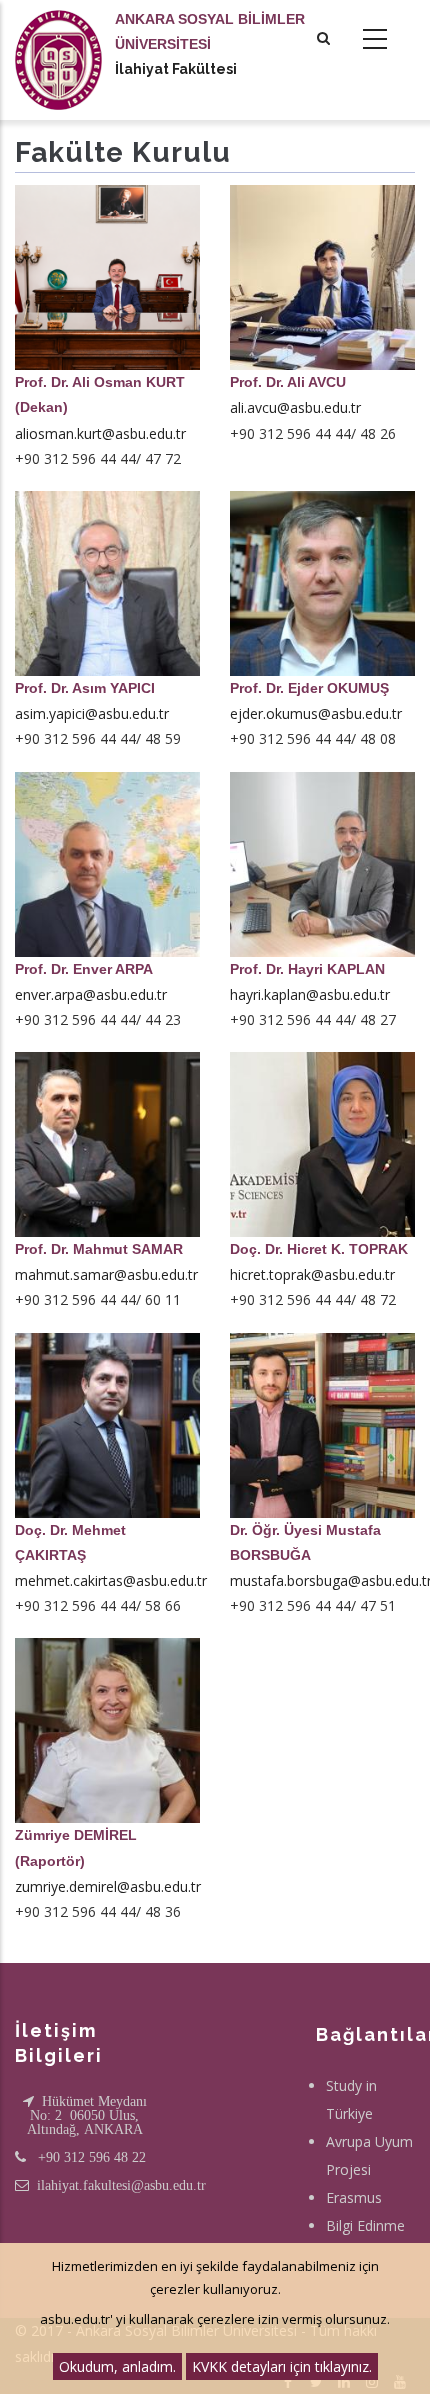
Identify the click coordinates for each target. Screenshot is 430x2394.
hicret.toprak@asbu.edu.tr (312, 1274)
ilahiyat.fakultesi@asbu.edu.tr (121, 2185)
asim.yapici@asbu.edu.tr (92, 713)
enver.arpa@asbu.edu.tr (91, 994)
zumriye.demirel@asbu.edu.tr (108, 1886)
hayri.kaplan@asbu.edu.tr (310, 994)
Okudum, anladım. (117, 2366)
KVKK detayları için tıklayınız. (282, 2366)
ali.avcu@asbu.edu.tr (295, 407)
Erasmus (354, 2197)
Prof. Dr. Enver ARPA (84, 969)
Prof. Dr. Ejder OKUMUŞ (309, 688)
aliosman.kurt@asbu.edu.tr (100, 433)
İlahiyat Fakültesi (176, 69)
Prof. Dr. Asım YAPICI (85, 688)
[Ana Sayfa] (58, 40)
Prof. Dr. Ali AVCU (288, 382)
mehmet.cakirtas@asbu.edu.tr (111, 1580)
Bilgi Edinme (365, 2225)
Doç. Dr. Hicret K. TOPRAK (319, 1249)
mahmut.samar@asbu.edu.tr (106, 1274)
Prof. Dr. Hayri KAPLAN (307, 969)
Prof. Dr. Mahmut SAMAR (99, 1249)
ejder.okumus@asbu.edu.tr (316, 713)
